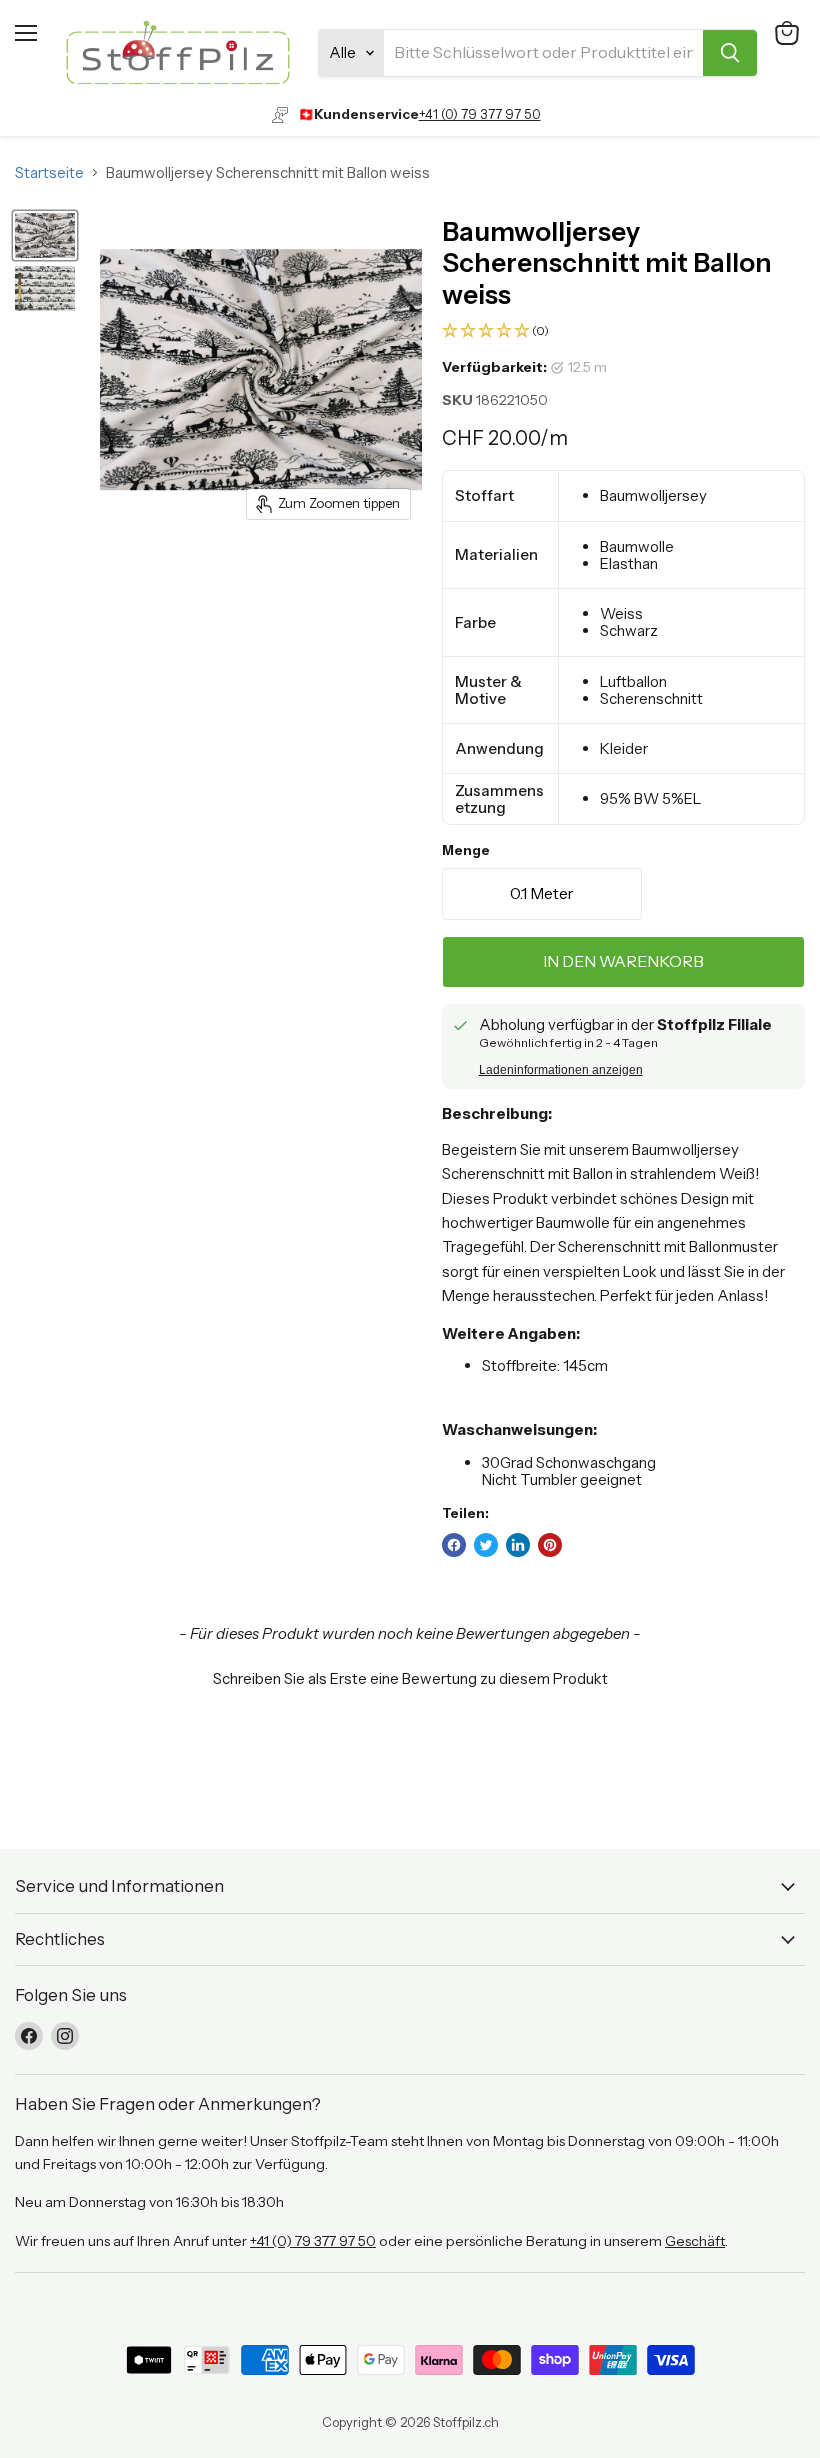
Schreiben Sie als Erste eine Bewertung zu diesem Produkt (410, 1678)
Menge (466, 850)
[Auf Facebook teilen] (454, 1545)
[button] (623, 331)
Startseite (49, 172)
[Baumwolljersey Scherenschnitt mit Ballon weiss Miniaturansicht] (45, 235)
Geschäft (695, 2241)
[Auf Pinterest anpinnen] (550, 1545)
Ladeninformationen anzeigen (561, 1070)
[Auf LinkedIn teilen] (518, 1545)
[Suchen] (730, 53)
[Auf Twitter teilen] (486, 1545)
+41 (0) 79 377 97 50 (480, 114)
